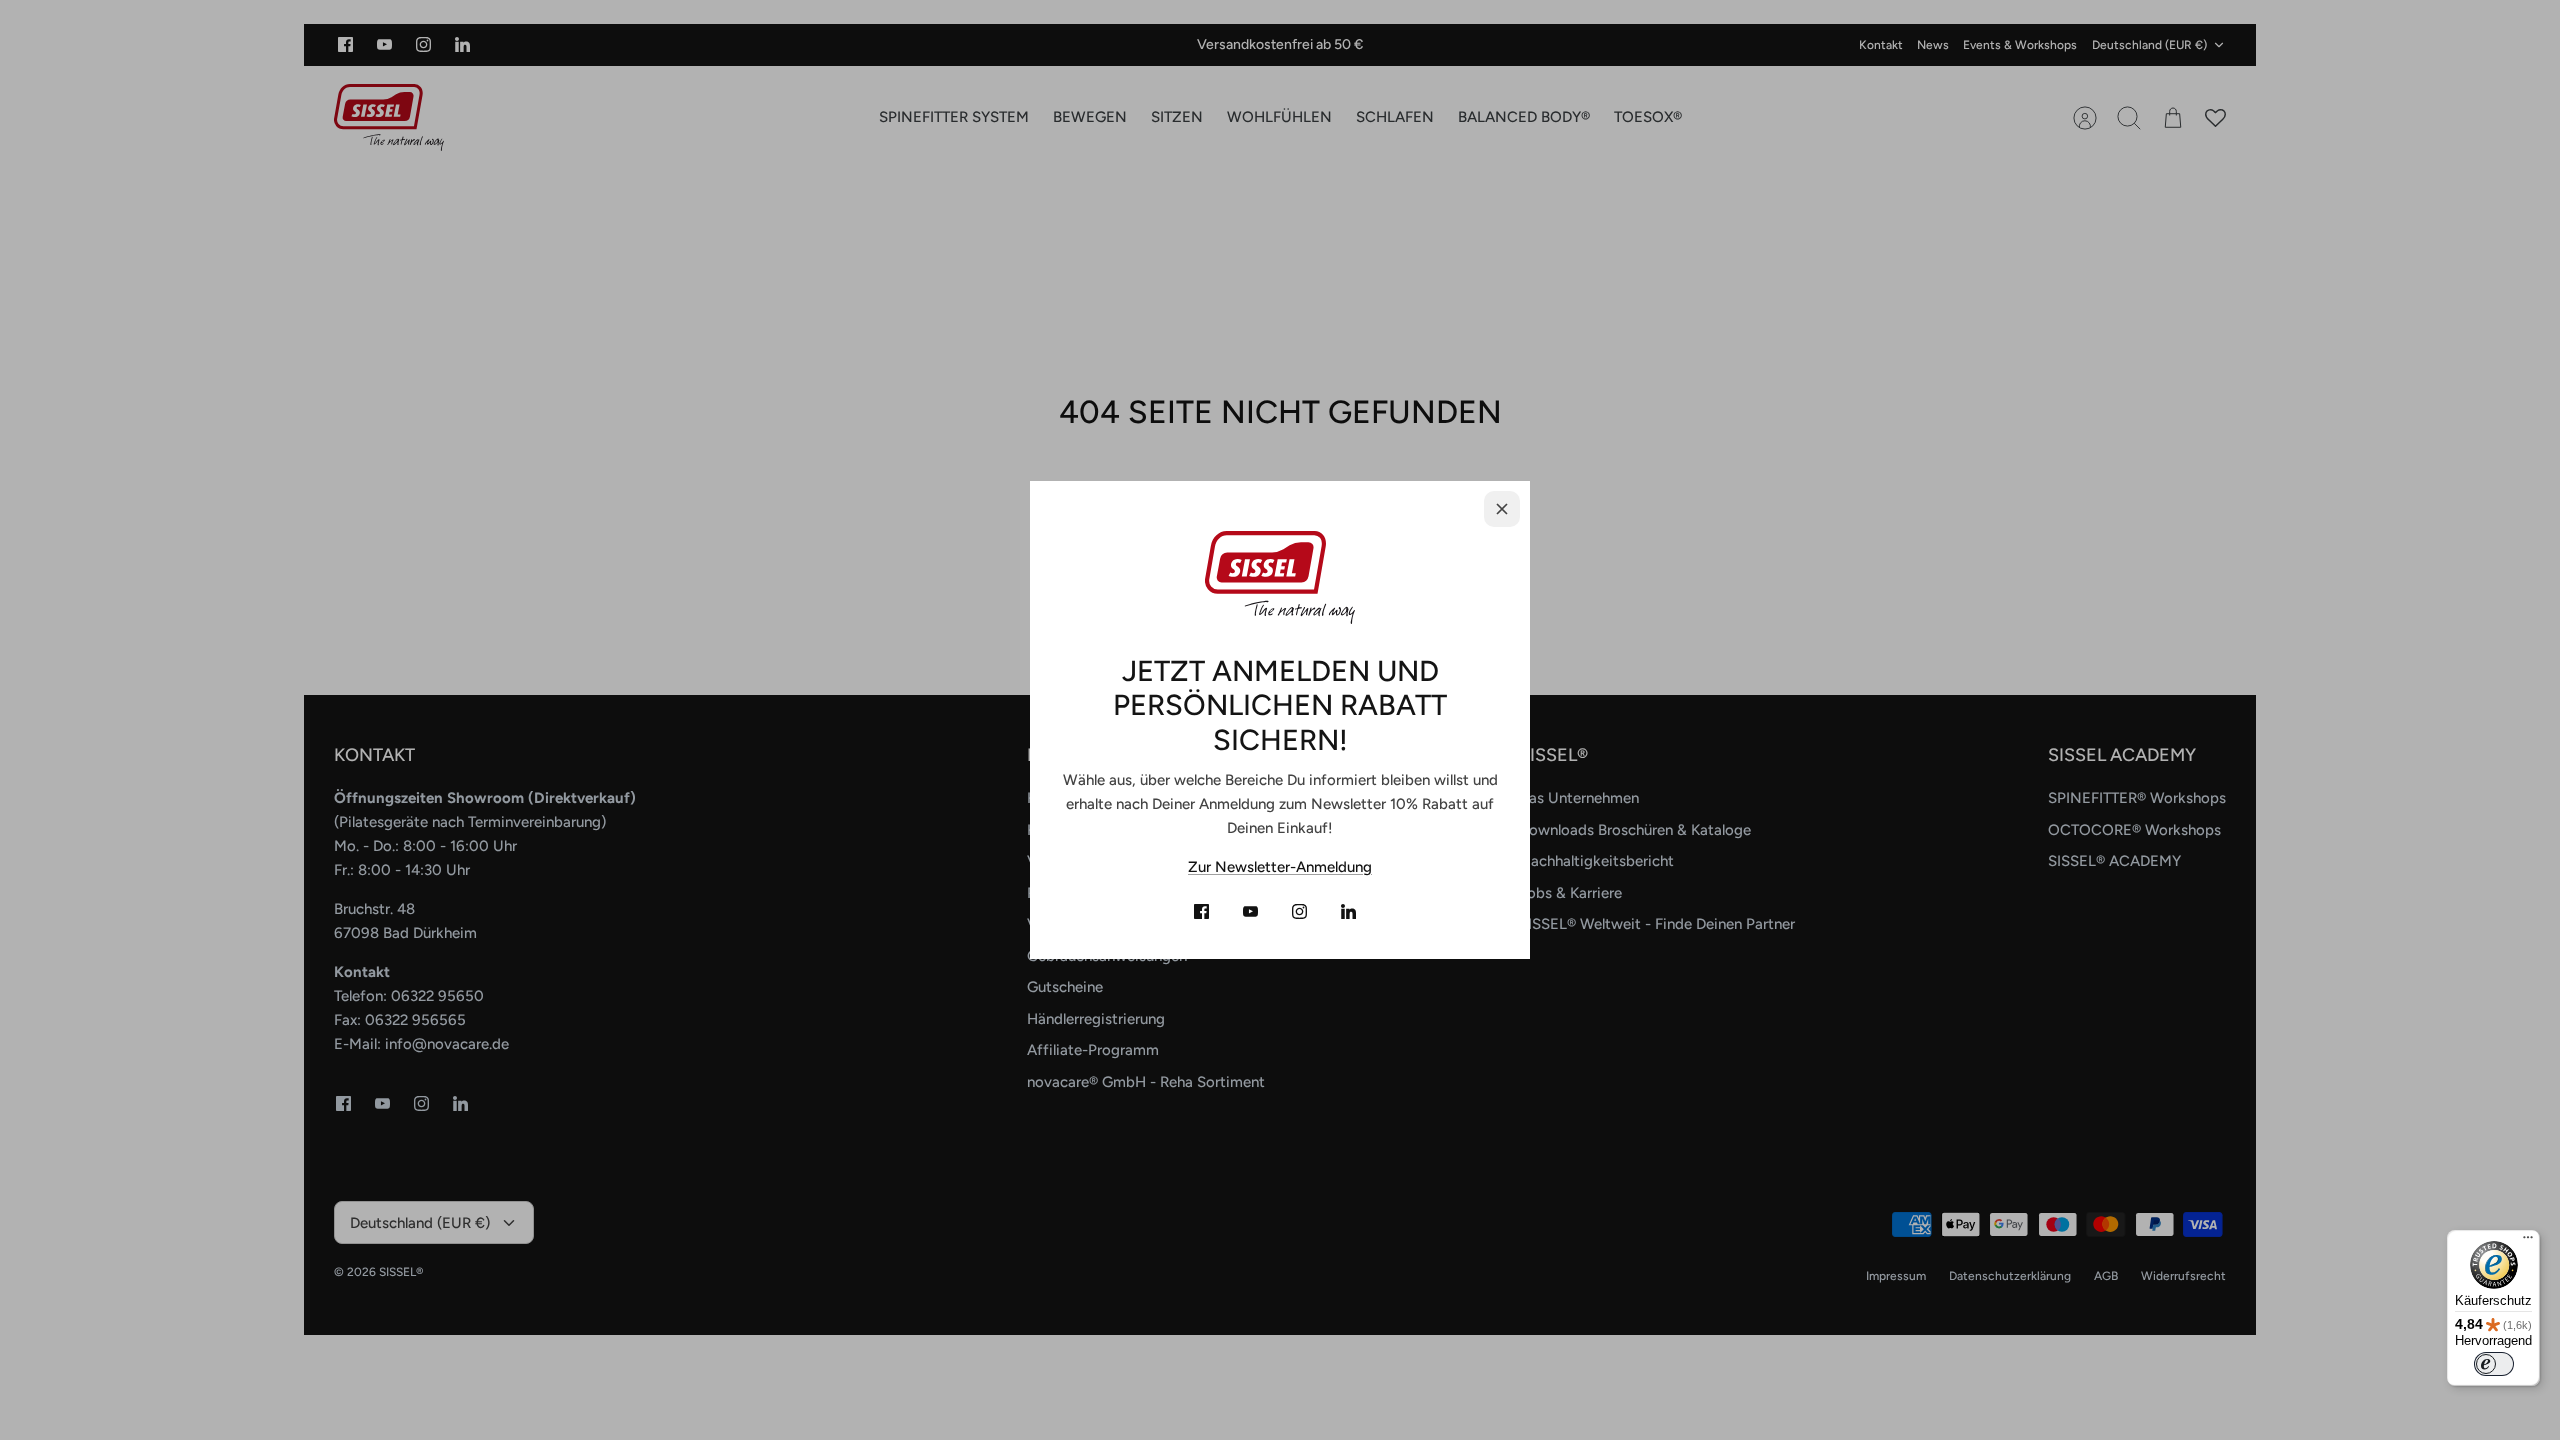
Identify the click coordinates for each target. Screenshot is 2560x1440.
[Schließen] (1502, 509)
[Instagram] (1299, 911)
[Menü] (2528, 1242)
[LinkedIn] (1348, 911)
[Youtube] (1250, 911)
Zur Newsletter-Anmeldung (1280, 867)
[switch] (2494, 1364)
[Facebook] (1201, 911)
